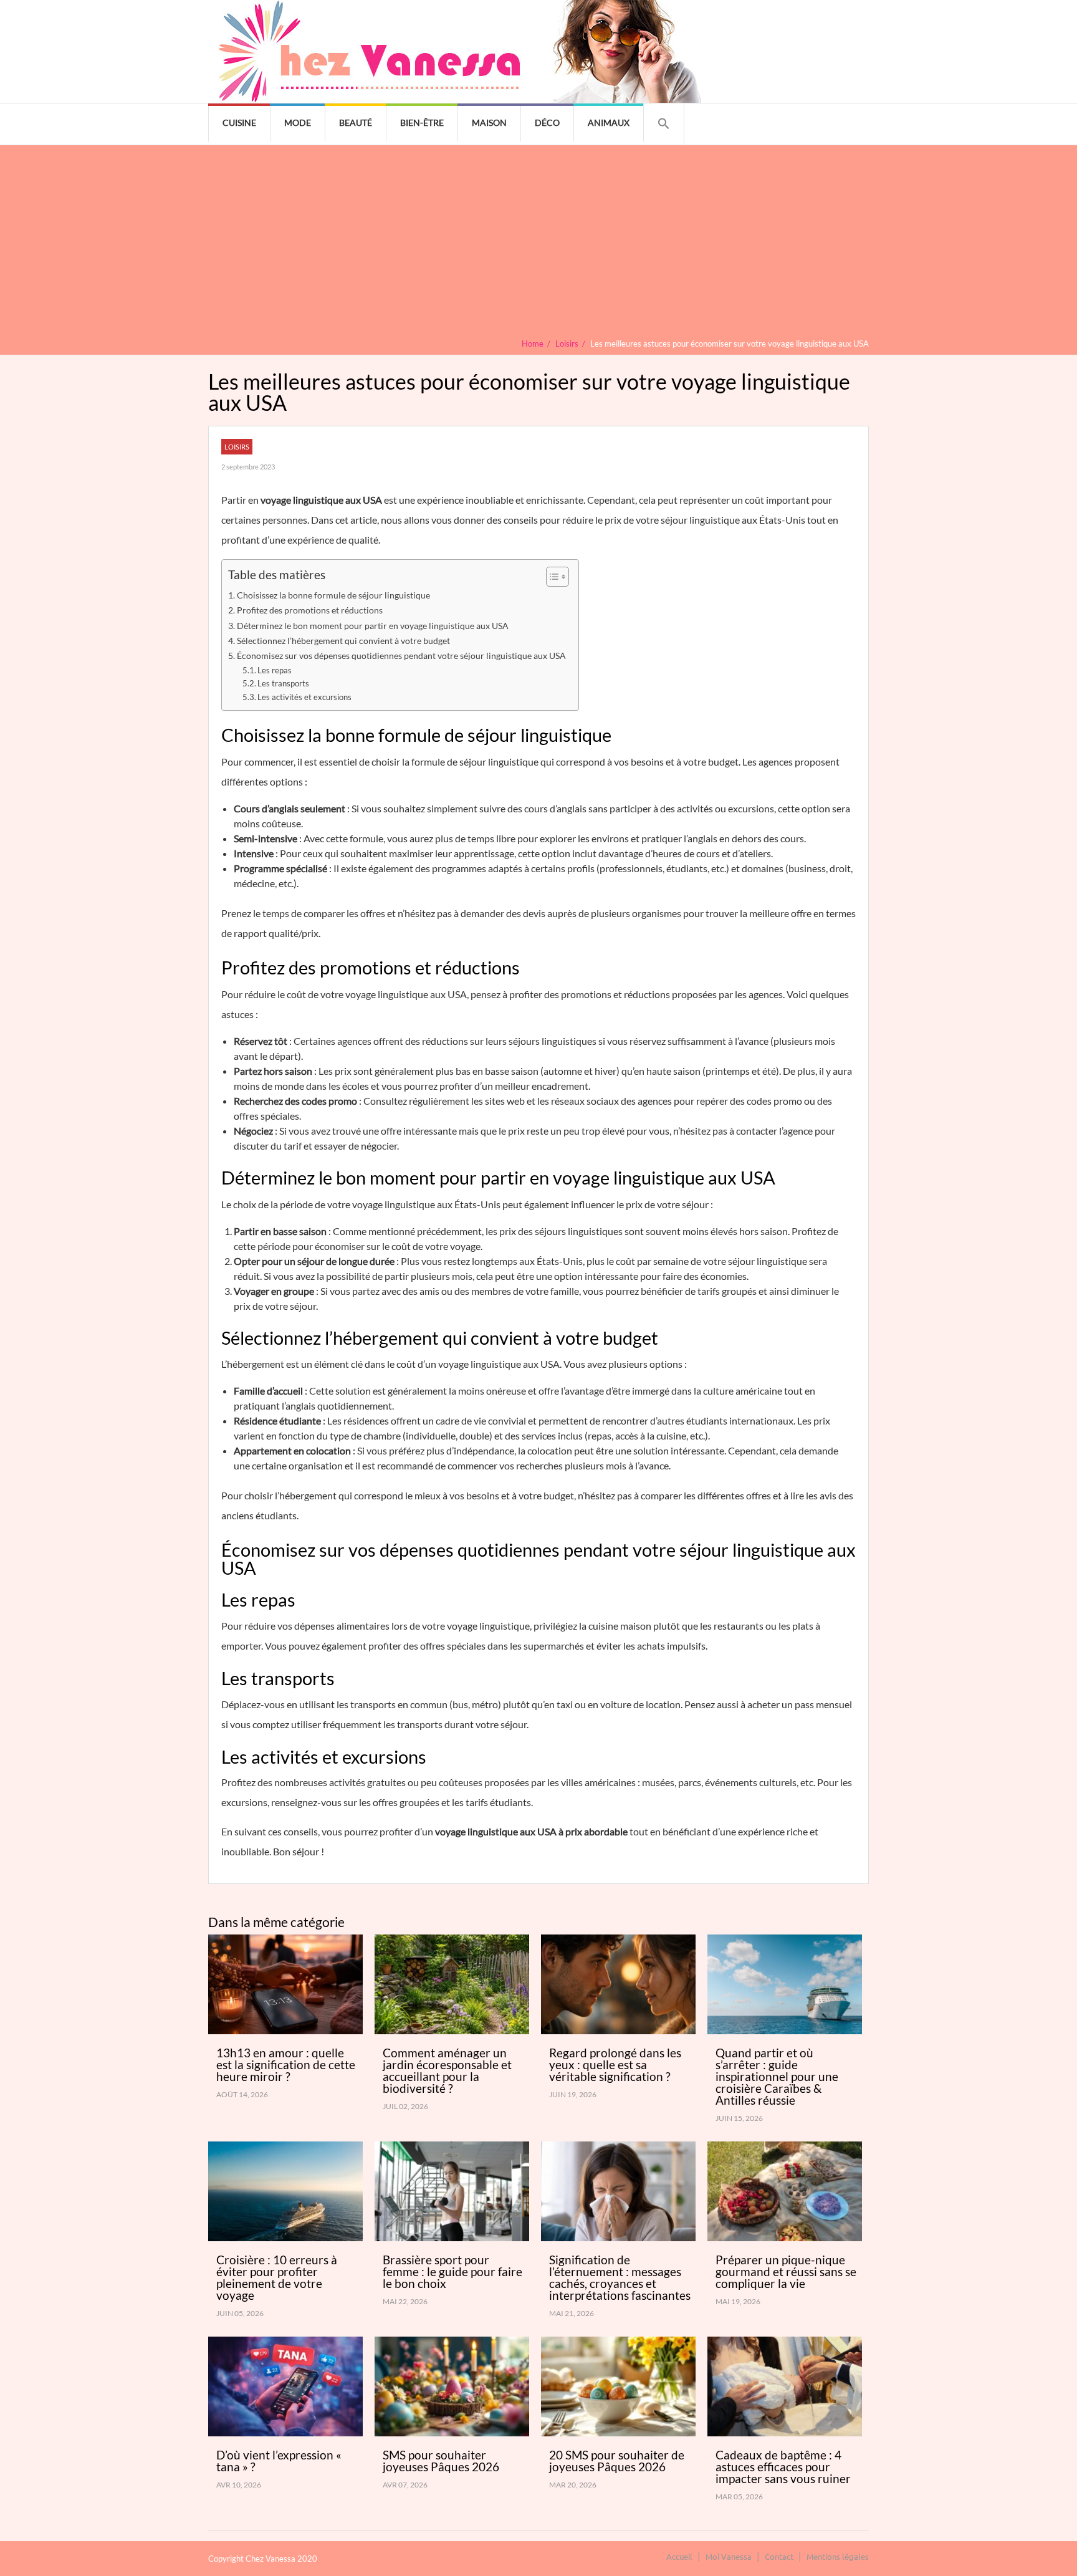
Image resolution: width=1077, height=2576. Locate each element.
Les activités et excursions (304, 697)
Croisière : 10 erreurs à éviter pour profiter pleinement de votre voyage (277, 2277)
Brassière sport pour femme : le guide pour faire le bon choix (452, 2271)
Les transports (283, 683)
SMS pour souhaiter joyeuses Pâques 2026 (441, 2461)
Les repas (275, 670)
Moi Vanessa (729, 2556)
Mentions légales (838, 2556)
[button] (664, 124)
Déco (547, 123)
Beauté (356, 123)
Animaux (609, 123)
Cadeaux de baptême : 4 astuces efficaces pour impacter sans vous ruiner (783, 2467)
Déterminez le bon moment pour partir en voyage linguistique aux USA (373, 626)
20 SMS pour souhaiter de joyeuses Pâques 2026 (617, 2461)
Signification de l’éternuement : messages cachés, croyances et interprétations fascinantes (620, 2277)
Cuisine (239, 123)
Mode (298, 123)
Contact (779, 2556)
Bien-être (422, 123)
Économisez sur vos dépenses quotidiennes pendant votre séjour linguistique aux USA (401, 656)
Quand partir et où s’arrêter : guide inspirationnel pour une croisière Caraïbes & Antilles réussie (777, 2076)
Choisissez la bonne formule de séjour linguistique (333, 595)
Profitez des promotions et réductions (310, 610)
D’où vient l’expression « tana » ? (279, 2461)
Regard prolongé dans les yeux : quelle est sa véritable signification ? (615, 2064)
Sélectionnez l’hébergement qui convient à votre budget (343, 641)
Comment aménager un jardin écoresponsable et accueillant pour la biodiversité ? (447, 2070)
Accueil (679, 2556)
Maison (489, 123)
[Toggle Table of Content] (551, 577)
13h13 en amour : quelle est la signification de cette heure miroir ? (286, 2064)
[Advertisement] (538, 245)
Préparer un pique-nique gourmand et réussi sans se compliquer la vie (786, 2271)
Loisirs (237, 447)
